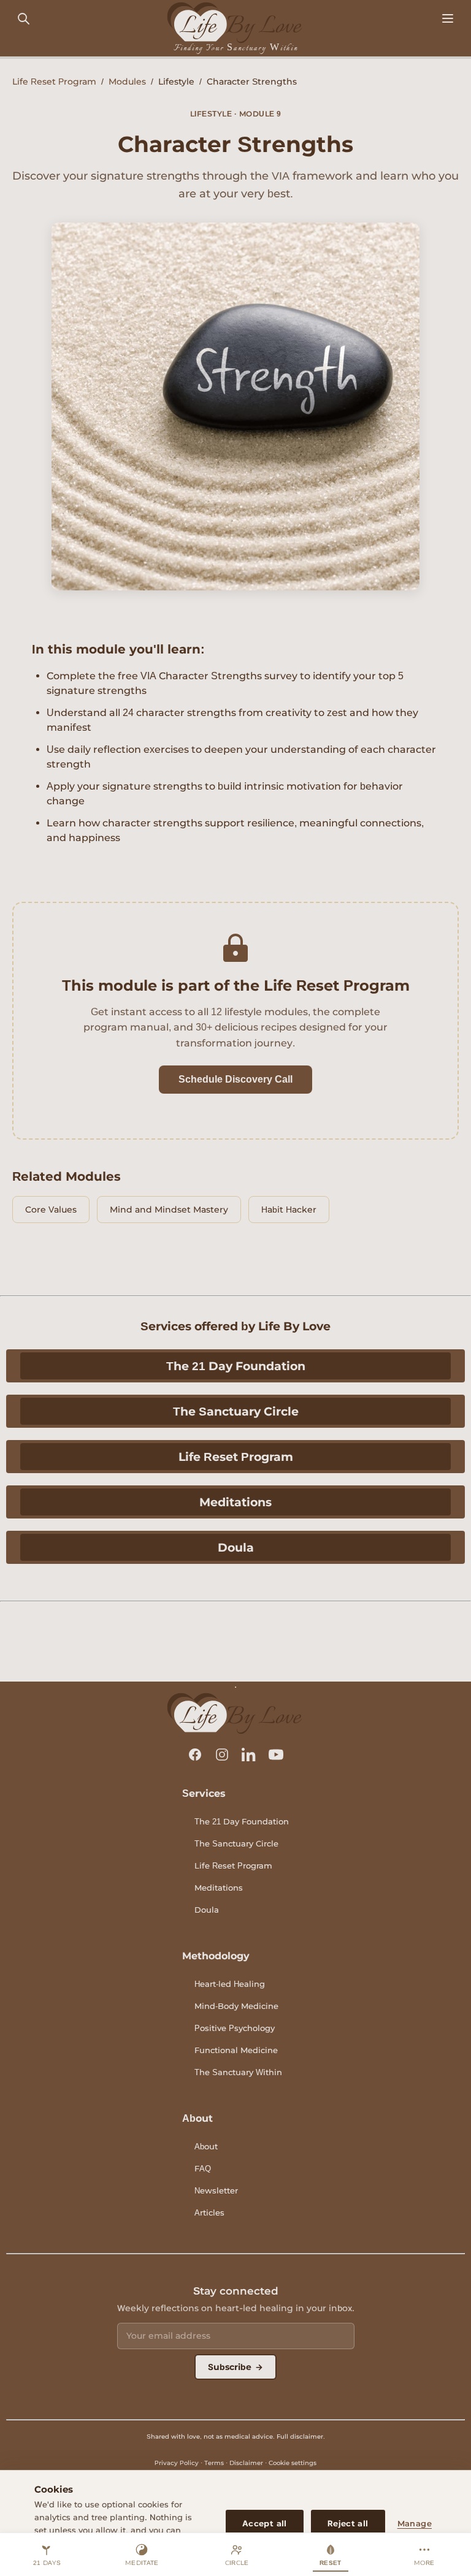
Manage (415, 2523)
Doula (236, 1547)
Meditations (235, 1502)
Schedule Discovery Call (235, 1079)
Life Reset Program (54, 82)
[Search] (23, 19)
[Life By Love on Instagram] (222, 1755)
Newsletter (216, 2190)
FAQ (203, 2168)
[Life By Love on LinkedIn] (249, 1755)
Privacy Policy (177, 2463)
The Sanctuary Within (238, 2072)
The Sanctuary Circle (236, 1411)
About (197, 2118)
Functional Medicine (236, 2050)
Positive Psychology (235, 2028)
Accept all (265, 2523)
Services (204, 1793)
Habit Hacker (289, 1210)
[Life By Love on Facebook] (195, 1755)
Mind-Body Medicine (236, 2006)
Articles (209, 2212)
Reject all (348, 2523)
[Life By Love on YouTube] (276, 1755)
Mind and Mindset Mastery (169, 1210)
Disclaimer (246, 2463)
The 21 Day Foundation (236, 1366)
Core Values (51, 1210)
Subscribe (235, 2367)
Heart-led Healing (230, 1984)
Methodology (216, 1956)
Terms (214, 2463)
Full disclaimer (300, 2437)
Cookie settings (293, 2463)
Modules (127, 82)
